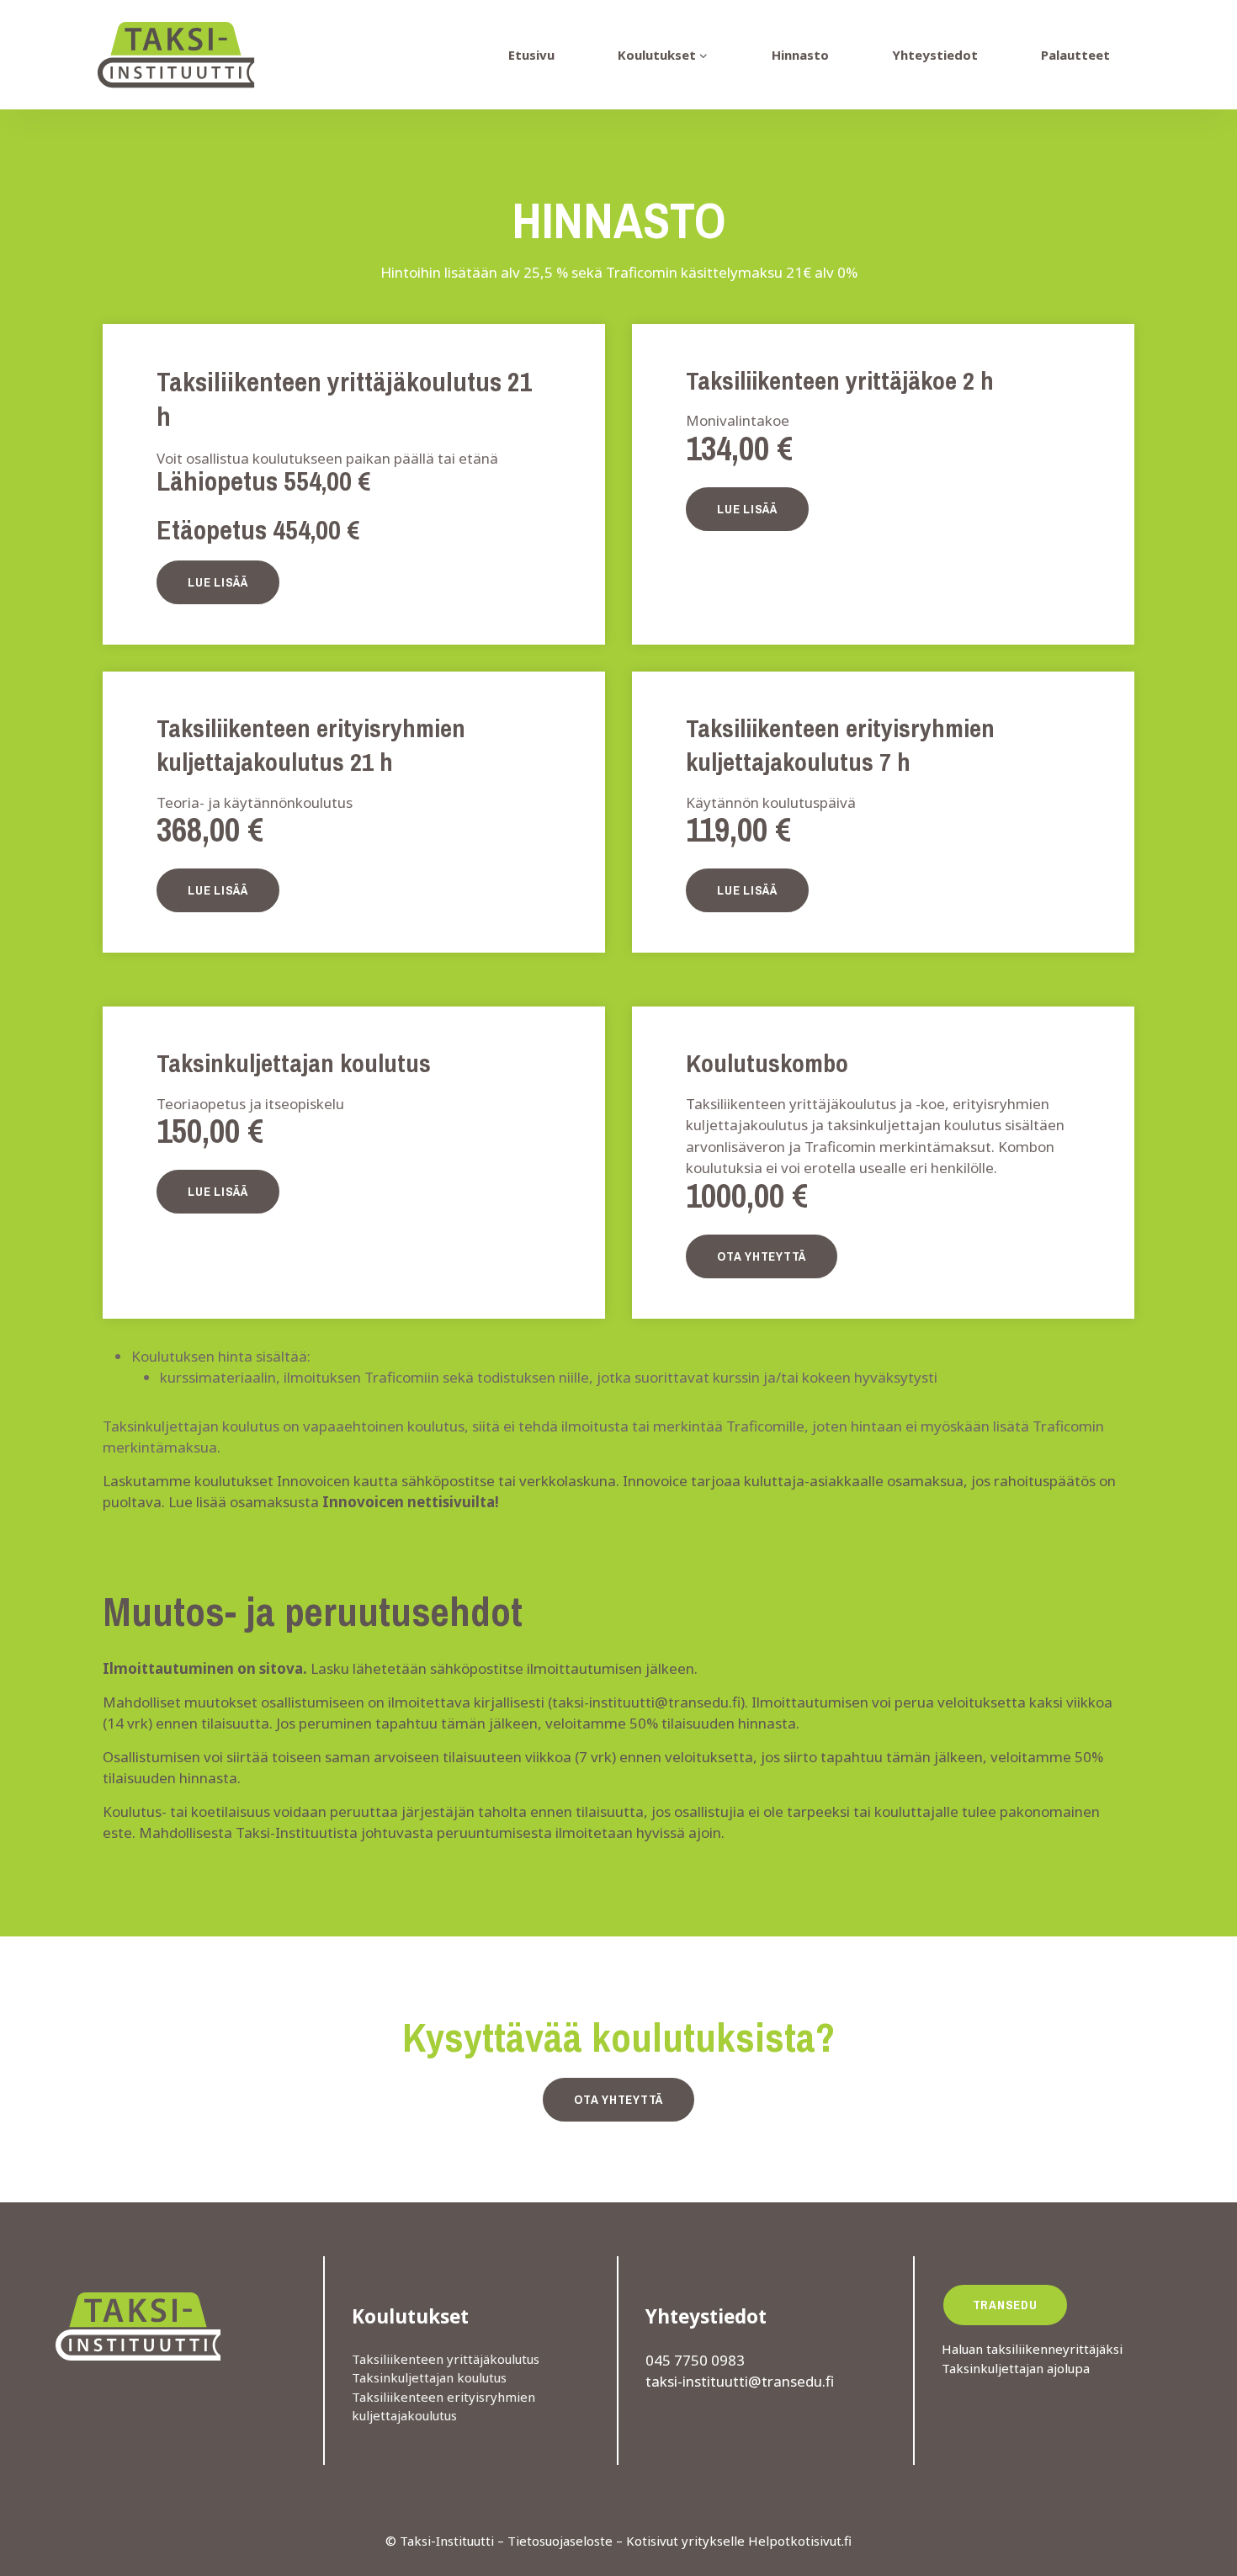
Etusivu (531, 55)
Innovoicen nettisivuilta (409, 1502)
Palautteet (1075, 55)
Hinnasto (800, 55)
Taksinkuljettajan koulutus (429, 2377)
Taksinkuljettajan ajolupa (1016, 2368)
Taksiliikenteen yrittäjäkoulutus (446, 2359)
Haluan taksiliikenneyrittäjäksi (1032, 2349)
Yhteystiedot (935, 55)
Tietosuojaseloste (560, 2541)
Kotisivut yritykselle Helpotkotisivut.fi (739, 2541)
